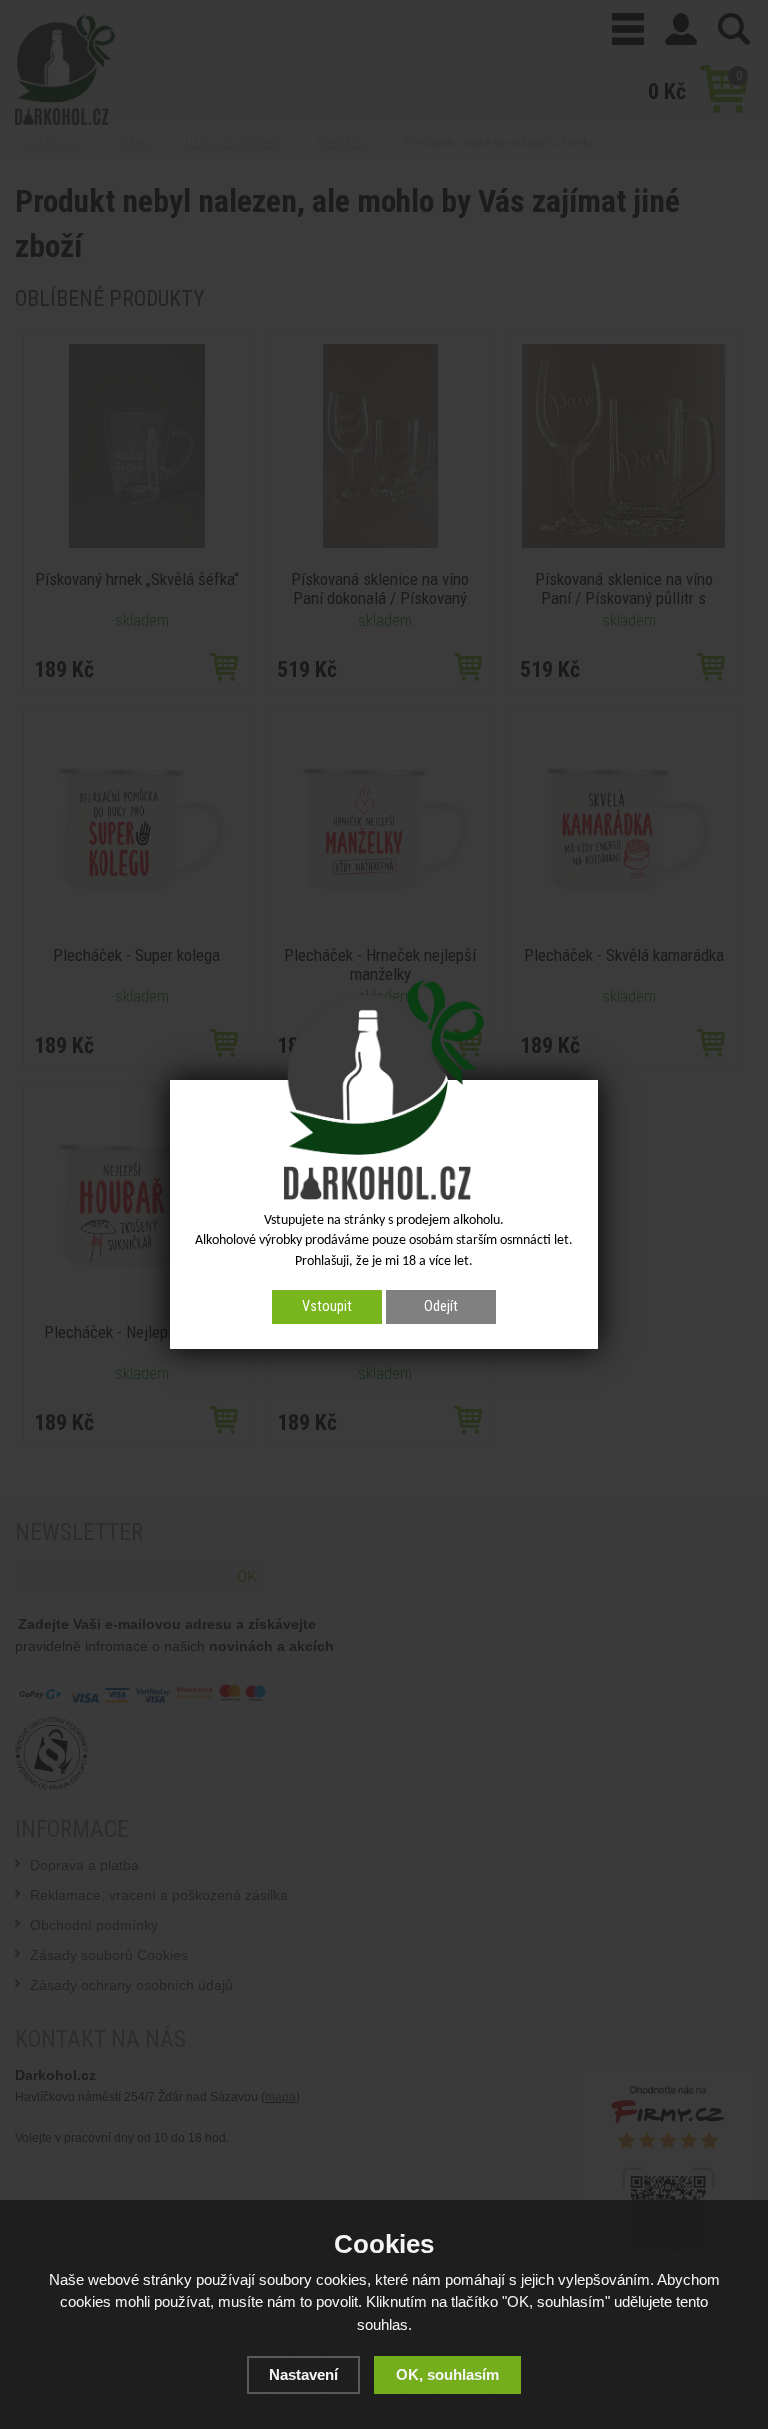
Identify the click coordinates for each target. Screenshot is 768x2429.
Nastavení (303, 2374)
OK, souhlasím (447, 2374)
